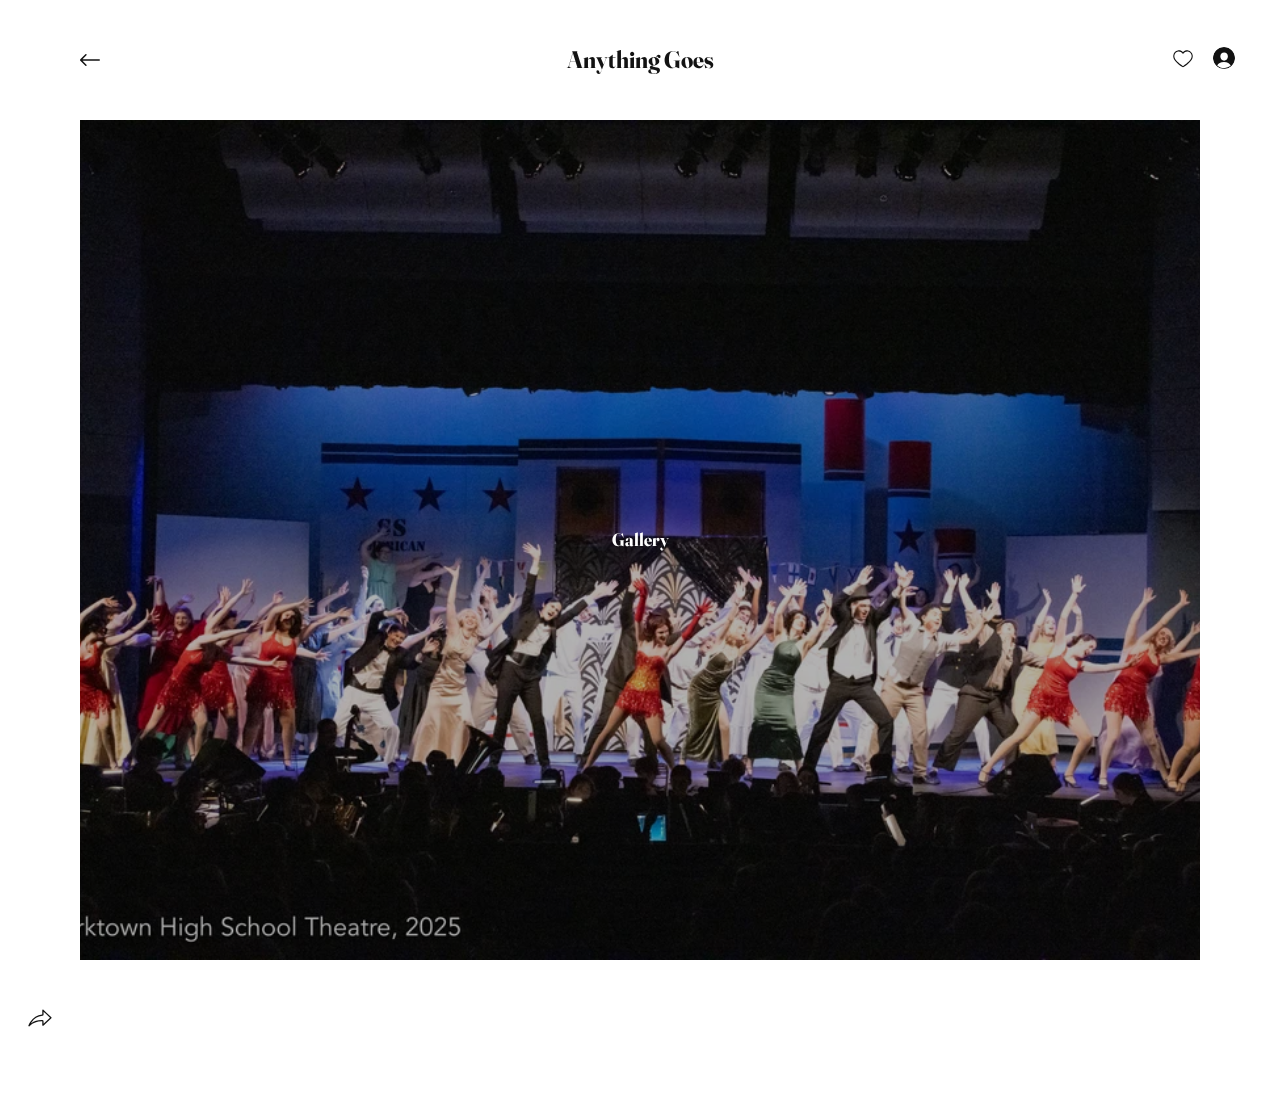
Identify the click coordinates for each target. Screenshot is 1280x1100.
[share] (40, 1018)
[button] (640, 60)
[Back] (105, 60)
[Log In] (1206, 58)
